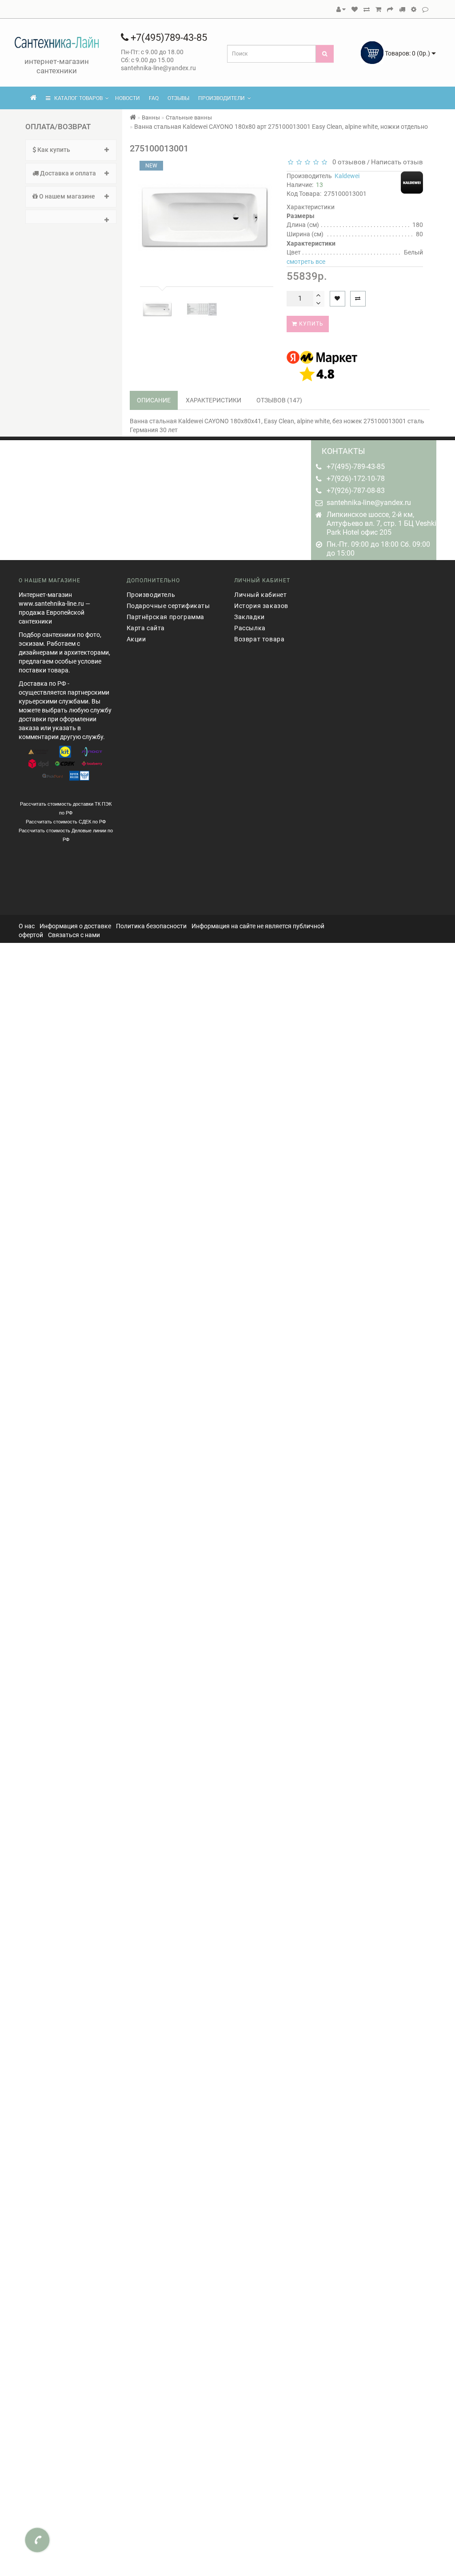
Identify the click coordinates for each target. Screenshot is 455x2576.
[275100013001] (157, 310)
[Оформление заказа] (390, 9)
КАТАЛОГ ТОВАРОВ (76, 98)
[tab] (71, 150)
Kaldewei (347, 176)
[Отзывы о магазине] (425, 9)
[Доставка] (402, 9)
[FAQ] (414, 9)
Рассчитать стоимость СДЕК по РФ (66, 822)
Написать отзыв (397, 162)
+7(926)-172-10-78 (356, 479)
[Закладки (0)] (355, 9)
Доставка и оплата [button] (67, 173)
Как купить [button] (53, 150)
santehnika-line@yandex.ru (369, 503)
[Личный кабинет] (341, 9)
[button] (71, 217)
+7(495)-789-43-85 (356, 467)
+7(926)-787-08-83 (356, 491)
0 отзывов (347, 162)
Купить (310, 324)
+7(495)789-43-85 (168, 38)
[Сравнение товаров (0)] (367, 9)
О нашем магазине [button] (66, 196)
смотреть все (306, 262)
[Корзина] (378, 9)
